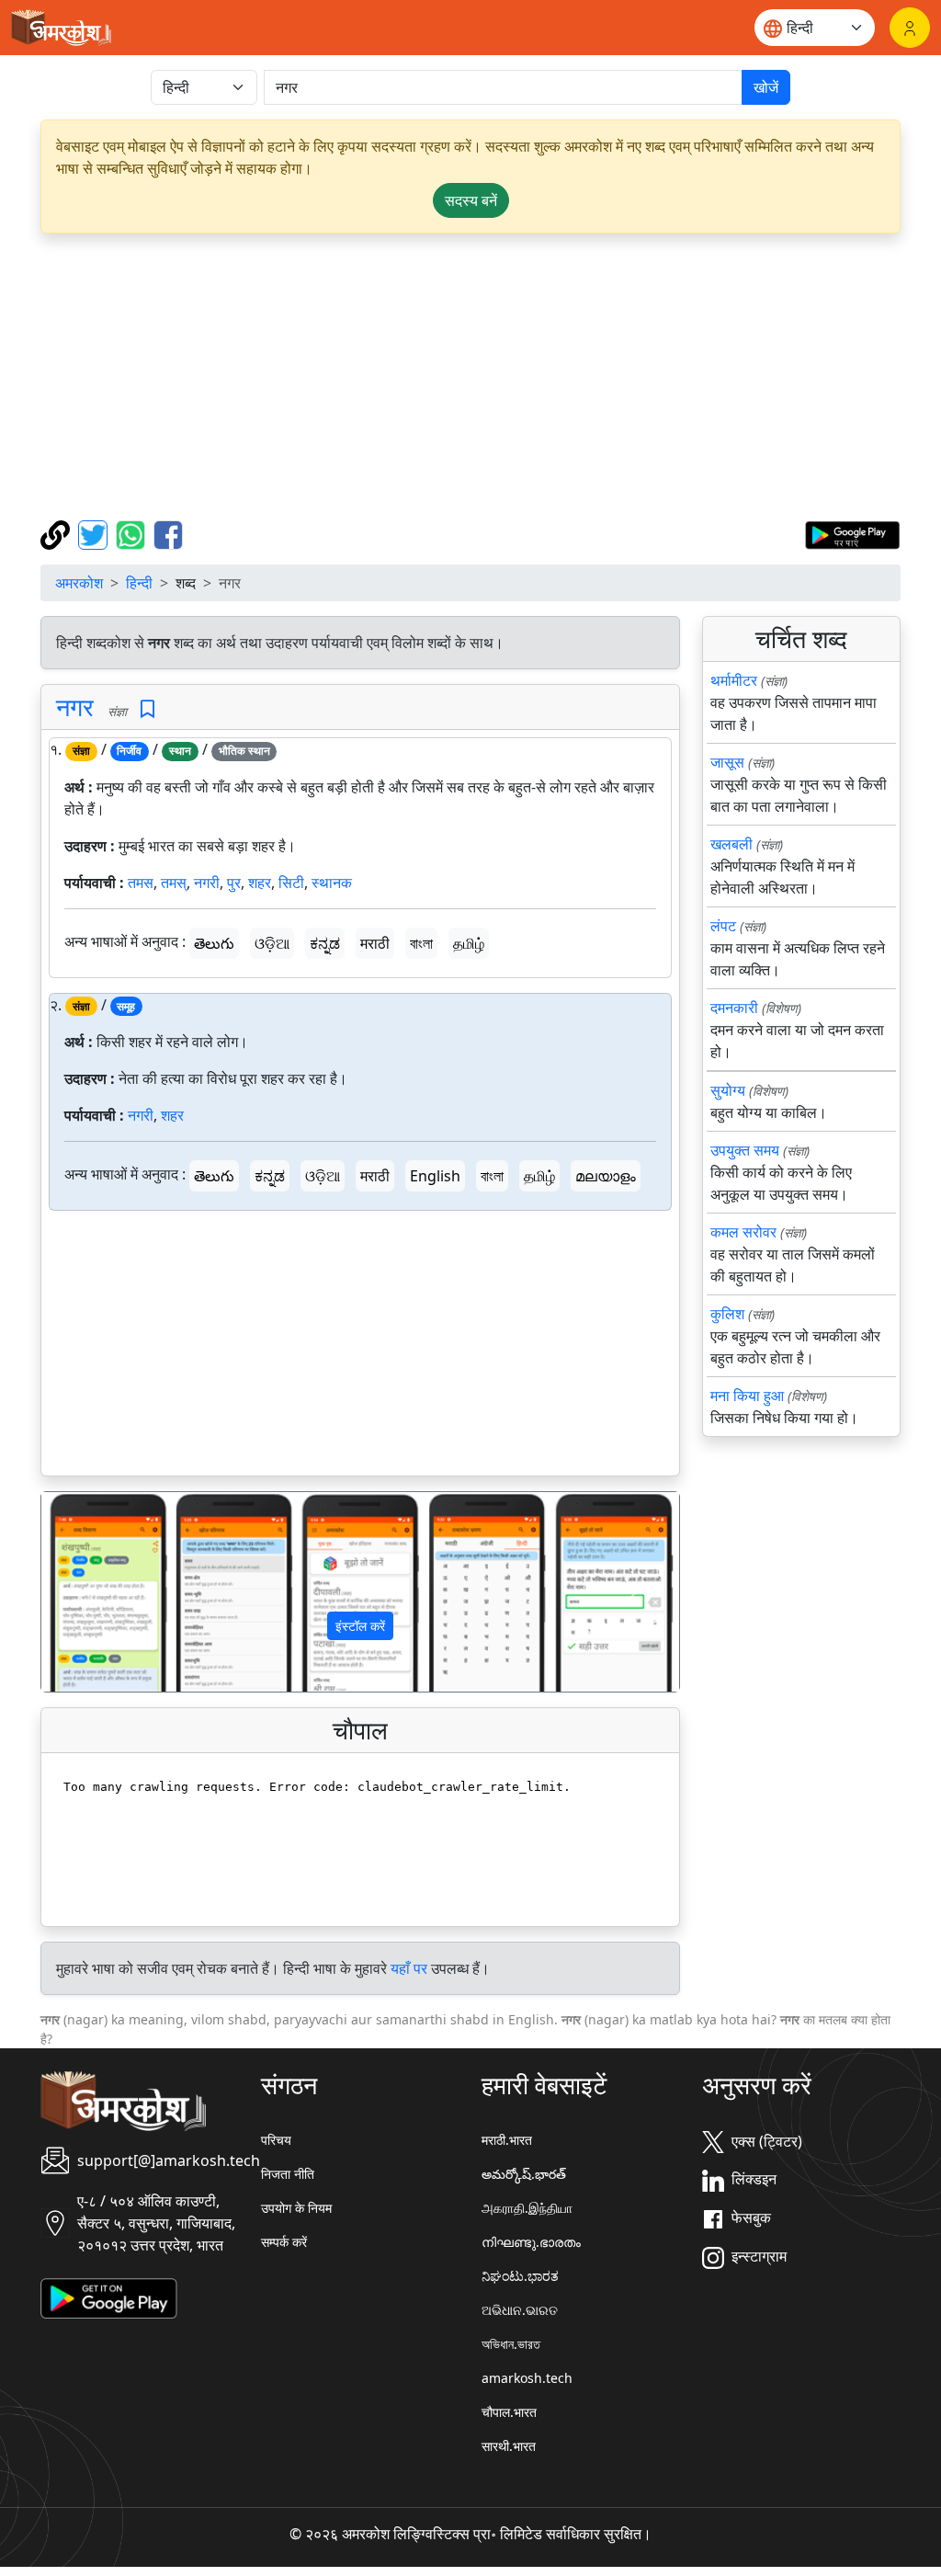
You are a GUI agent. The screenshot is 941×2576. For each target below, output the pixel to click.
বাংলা (421, 943)
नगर (75, 707)
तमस (141, 883)
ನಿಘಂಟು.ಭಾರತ (520, 2276)
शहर (260, 883)
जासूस (727, 762)
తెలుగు (214, 943)
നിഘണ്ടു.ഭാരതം (531, 2242)
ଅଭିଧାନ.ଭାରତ (520, 2310)
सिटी (291, 883)
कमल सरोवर (743, 1232)
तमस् (174, 883)
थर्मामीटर (734, 680)
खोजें (766, 87)
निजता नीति (288, 2174)
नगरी (207, 883)
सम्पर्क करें (284, 2242)
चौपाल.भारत (509, 2412)
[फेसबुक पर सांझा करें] (168, 533)
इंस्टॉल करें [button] (360, 1626)
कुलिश (727, 1314)
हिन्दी (139, 583)
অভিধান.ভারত (511, 2344)
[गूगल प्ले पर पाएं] (852, 533)
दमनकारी (734, 1008)
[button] (89, 1592)
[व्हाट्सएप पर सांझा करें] (133, 533)
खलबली (731, 844)
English (435, 1176)
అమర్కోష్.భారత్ (524, 2174)
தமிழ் (469, 943)
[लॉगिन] (910, 28)
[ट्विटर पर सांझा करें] (95, 533)
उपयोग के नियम (296, 2208)
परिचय (276, 2140)
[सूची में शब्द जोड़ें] (147, 709)
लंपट (723, 926)
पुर (234, 883)
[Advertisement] (470, 377)
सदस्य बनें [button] (471, 200)
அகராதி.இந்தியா (527, 2208)
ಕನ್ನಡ (325, 943)
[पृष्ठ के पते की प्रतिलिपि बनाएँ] (57, 533)
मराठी (375, 943)
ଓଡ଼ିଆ (272, 943)
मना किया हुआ (747, 1396)
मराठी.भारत (507, 2140)
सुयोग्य (728, 1090)
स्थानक (332, 883)
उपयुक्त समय (745, 1150)
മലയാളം (606, 1176)
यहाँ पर (409, 1968)
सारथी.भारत (509, 2446)
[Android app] (109, 2297)
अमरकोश (79, 583)
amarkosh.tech (527, 2378)
